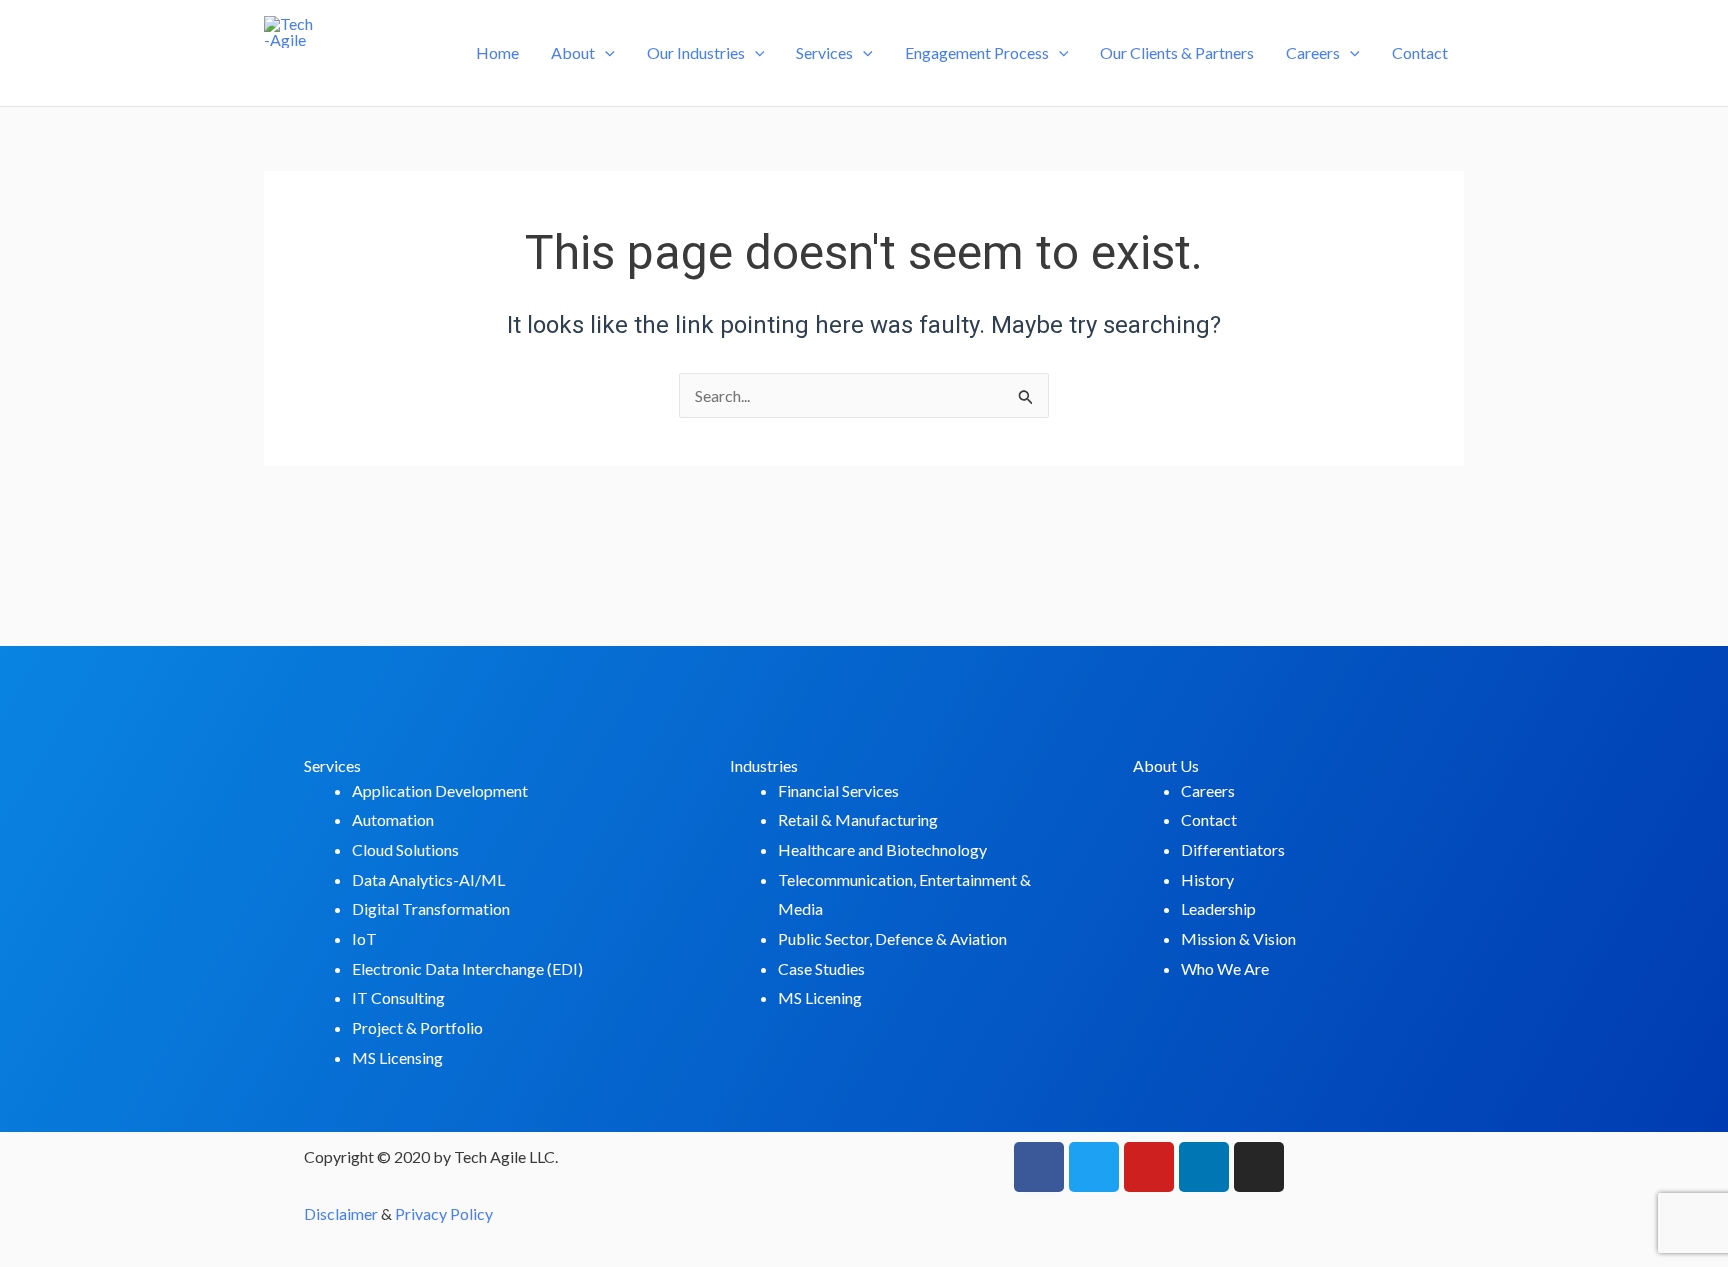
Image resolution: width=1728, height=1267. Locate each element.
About (573, 52)
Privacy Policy (444, 1213)
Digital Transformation (431, 908)
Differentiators (1233, 849)
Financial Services (838, 790)
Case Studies (821, 968)
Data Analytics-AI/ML (428, 879)
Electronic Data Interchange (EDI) (467, 968)
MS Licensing (397, 1057)
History (1207, 879)
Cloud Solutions (405, 849)
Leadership (1218, 908)
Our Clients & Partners (1177, 52)
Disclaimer (341, 1213)
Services (824, 52)
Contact (1420, 52)
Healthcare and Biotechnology (882, 849)
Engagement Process (977, 52)
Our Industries (696, 52)
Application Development (440, 790)
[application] (605, 53)
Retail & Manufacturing (858, 819)
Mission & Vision (1238, 938)
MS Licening (820, 997)
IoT (364, 938)
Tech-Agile (344, 69)
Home (497, 52)
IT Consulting (398, 997)
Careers (1313, 52)
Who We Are (1225, 968)
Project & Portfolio (417, 1027)
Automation (393, 819)
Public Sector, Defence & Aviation (892, 938)
